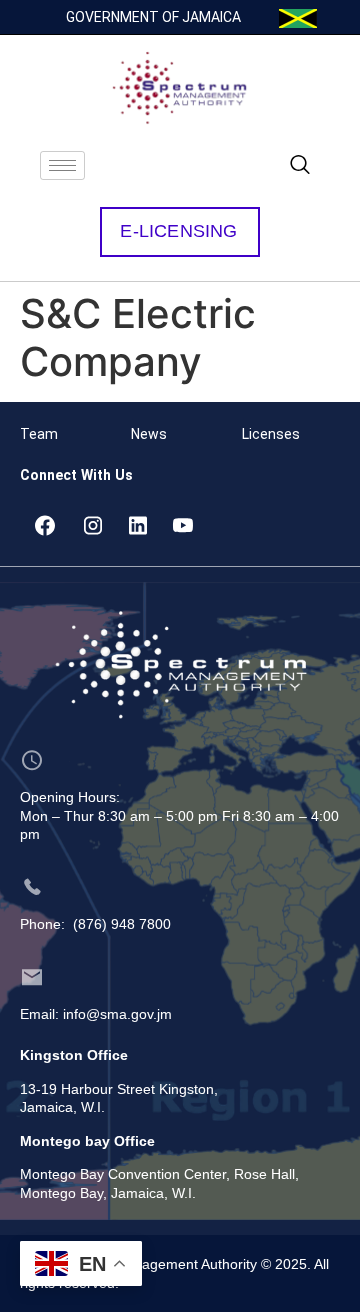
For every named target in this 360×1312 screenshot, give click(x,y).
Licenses (271, 434)
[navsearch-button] (300, 166)
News (149, 434)
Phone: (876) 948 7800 (95, 924)
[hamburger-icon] (62, 165)
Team (39, 434)
